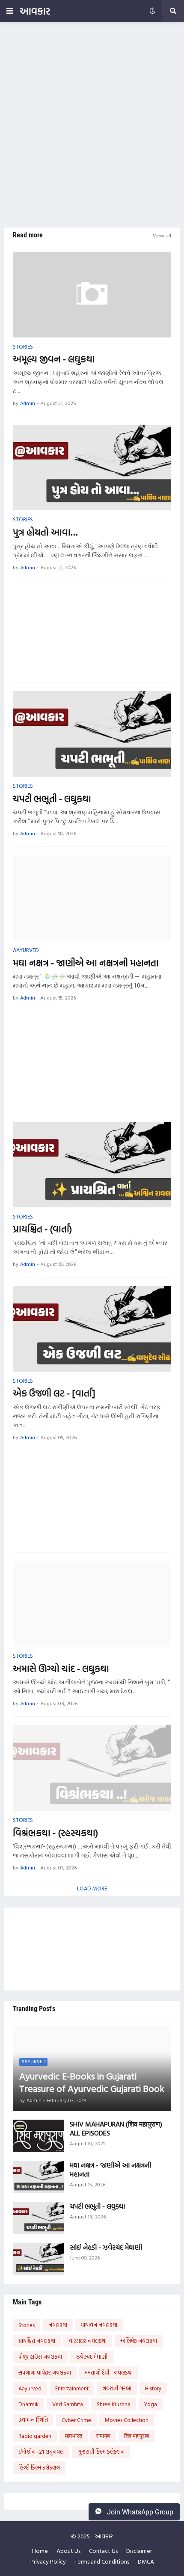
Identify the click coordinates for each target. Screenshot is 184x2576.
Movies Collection (127, 2420)
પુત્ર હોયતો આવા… (45, 532)
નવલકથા (58, 2325)
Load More (92, 1888)
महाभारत (74, 2436)
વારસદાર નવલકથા (88, 2341)
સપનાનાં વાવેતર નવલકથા (45, 2372)
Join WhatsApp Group (139, 2512)
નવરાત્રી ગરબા (117, 2388)
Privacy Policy (48, 2561)
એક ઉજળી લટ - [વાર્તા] (54, 1393)
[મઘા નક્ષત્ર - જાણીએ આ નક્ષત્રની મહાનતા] (92, 898)
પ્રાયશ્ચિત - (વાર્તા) (42, 1229)
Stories (27, 2325)
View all (162, 235)
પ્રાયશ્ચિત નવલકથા (37, 2341)
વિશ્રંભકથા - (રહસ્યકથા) (55, 1833)
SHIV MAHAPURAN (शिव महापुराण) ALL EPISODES (116, 2129)
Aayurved (30, 2388)
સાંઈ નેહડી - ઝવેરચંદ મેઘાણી (106, 2247)
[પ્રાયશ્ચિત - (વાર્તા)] (92, 1165)
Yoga (151, 2404)
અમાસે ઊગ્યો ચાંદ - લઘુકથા (61, 1669)
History (153, 2388)
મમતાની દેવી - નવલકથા (109, 2372)
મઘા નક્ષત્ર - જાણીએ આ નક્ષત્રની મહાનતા (86, 963)
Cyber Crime (76, 2420)
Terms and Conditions (102, 2561)
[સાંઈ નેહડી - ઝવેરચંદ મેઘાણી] (39, 2259)
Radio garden (35, 2436)
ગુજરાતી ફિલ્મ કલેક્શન (101, 2452)
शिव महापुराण (137, 2436)
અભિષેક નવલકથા (139, 2341)
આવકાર (35, 11)
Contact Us (103, 2551)
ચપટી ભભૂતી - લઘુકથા (52, 799)
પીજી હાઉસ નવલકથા (40, 2357)
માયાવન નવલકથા (99, 2325)
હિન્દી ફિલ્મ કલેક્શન (39, 2467)
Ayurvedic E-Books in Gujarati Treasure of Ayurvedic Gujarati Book (92, 2082)
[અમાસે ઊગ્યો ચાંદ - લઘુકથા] (92, 1604)
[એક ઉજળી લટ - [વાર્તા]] (92, 1329)
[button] (10, 11)
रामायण (103, 2436)
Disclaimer (139, 2551)
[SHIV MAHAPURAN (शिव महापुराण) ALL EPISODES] (39, 2136)
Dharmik (28, 2404)
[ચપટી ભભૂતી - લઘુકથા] (92, 734)
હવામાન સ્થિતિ (33, 2420)
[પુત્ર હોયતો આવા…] (92, 467)
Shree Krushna (114, 2404)
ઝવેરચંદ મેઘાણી (92, 2357)
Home (40, 2551)
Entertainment (72, 2388)
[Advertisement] (92, 125)
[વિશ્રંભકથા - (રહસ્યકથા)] (92, 1768)
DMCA (146, 2561)
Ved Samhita (68, 2404)
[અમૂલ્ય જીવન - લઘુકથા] (92, 295)
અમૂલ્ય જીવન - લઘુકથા (54, 359)
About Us (68, 2551)
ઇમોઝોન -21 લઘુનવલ (41, 2452)
